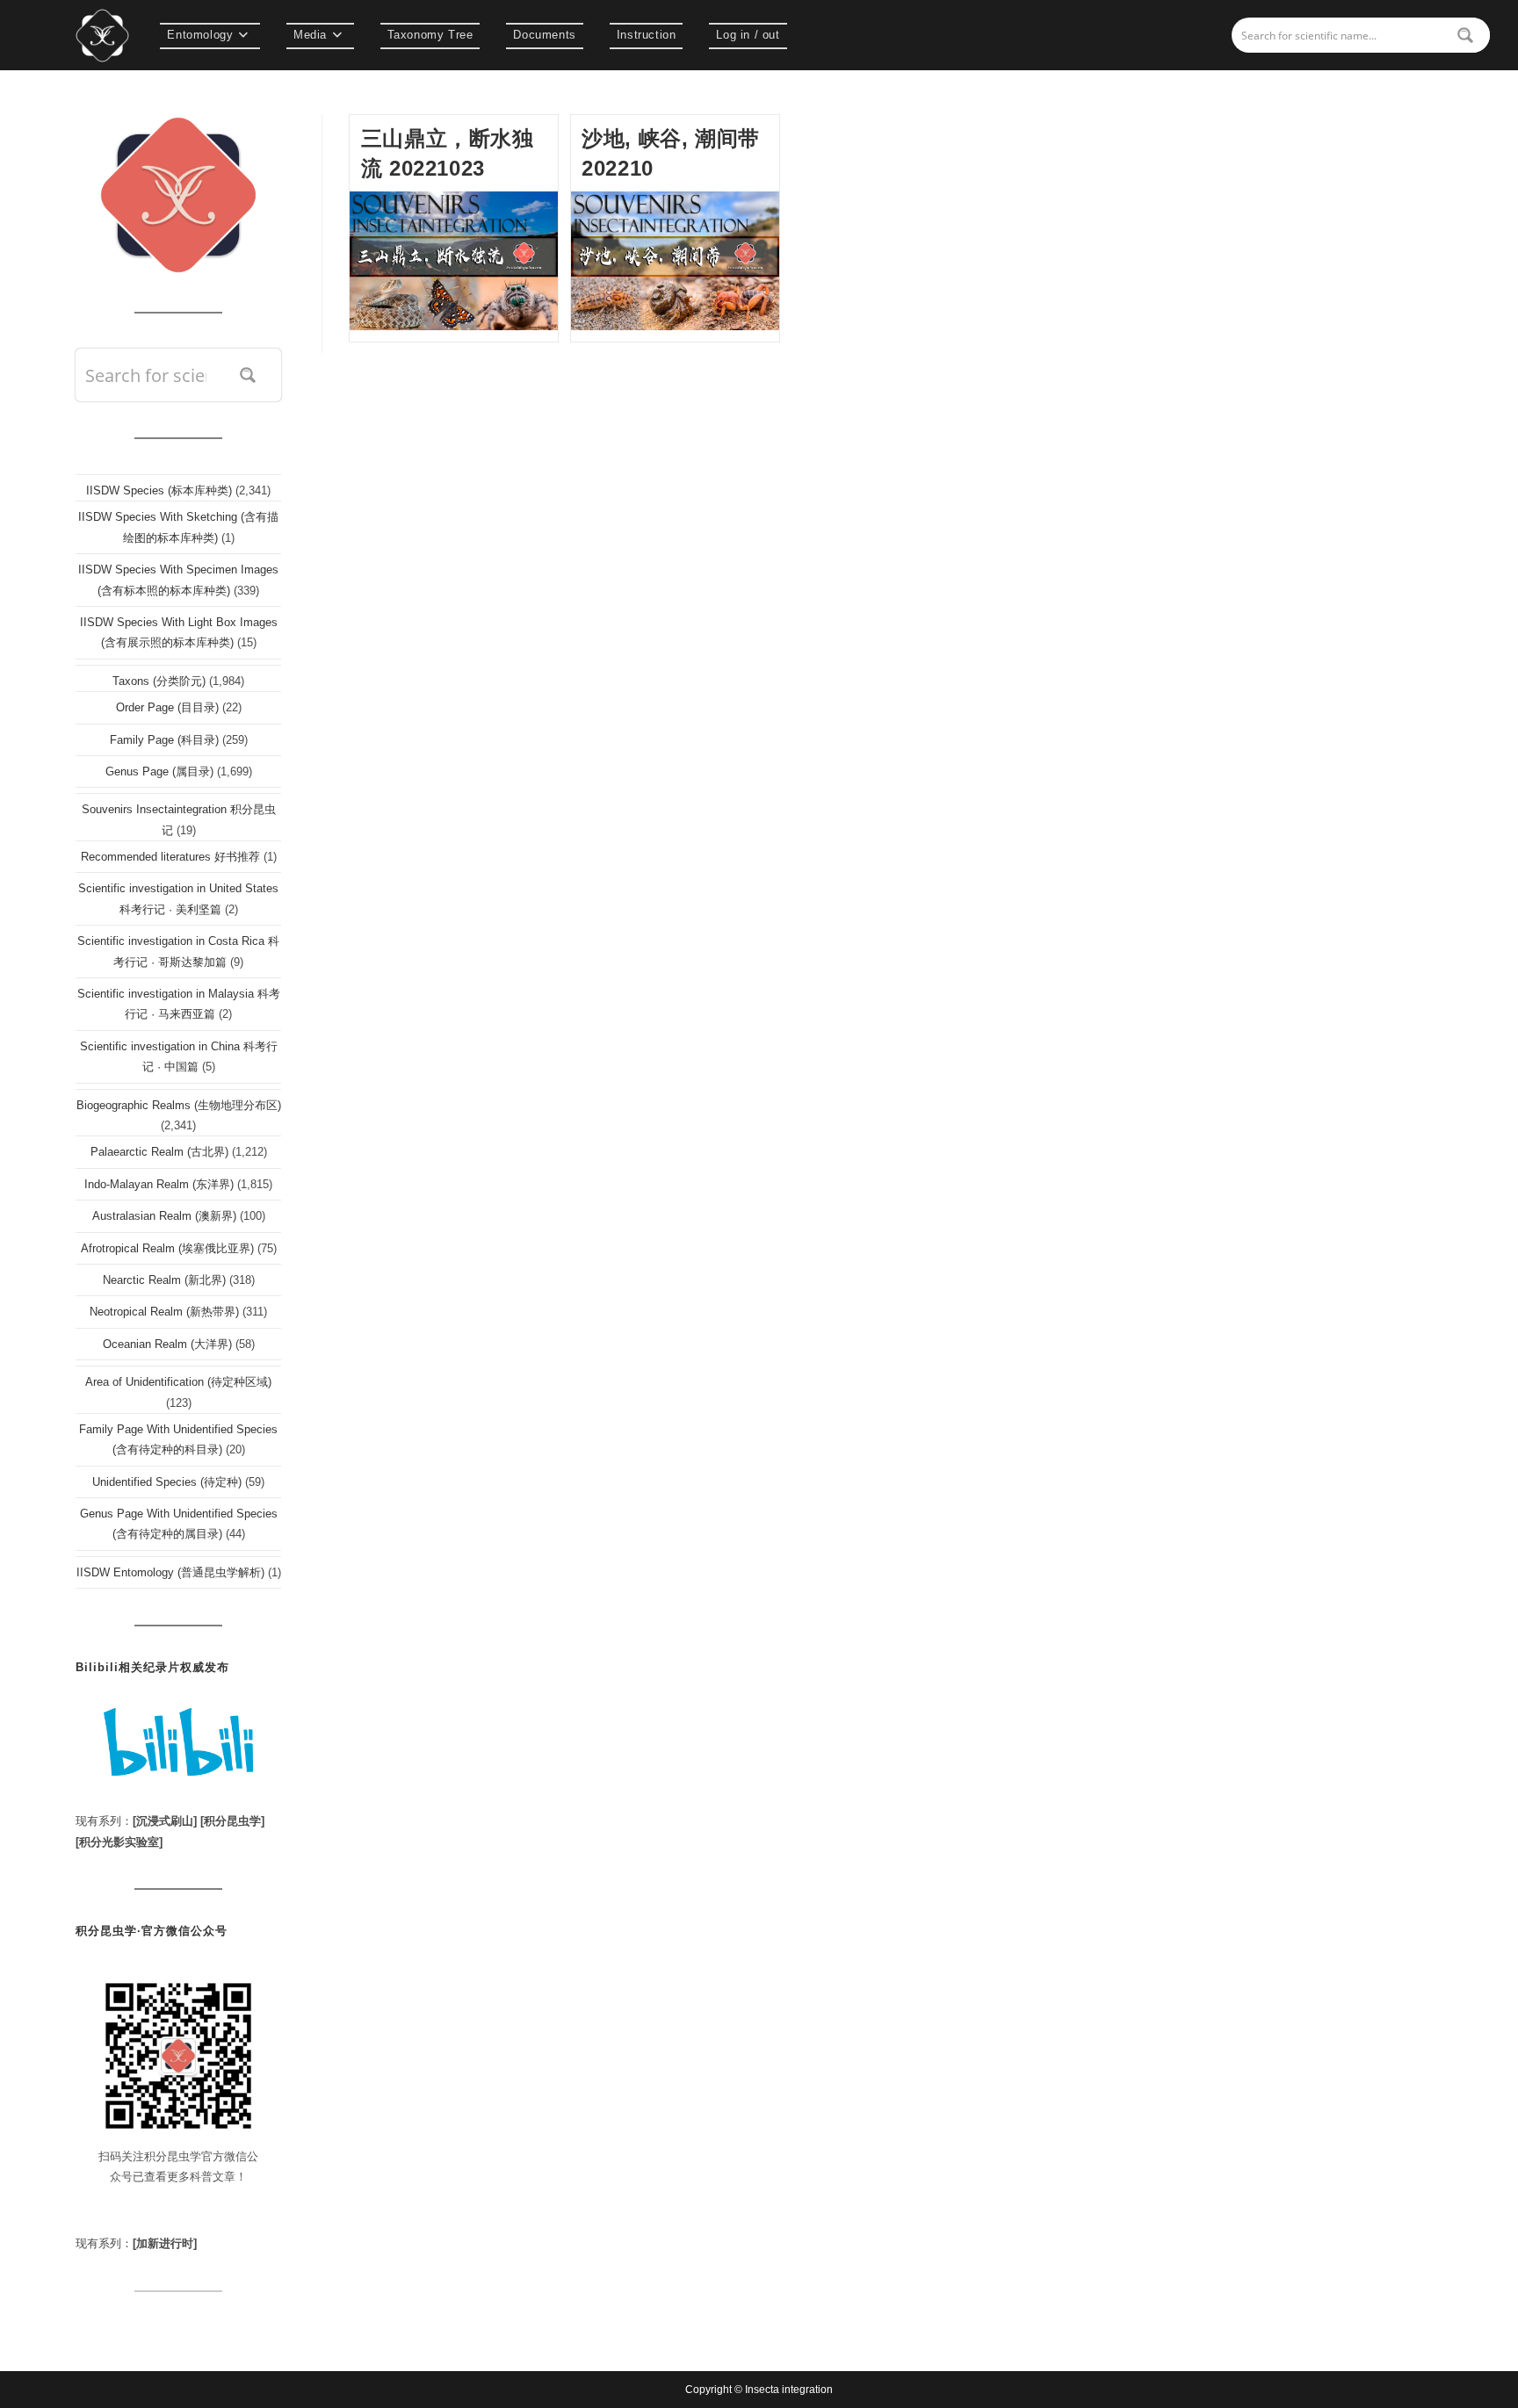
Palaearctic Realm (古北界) (159, 1152)
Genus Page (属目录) (159, 771)
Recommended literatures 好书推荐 (170, 857)
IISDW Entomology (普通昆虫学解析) (170, 1572)
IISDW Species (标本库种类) (159, 490)
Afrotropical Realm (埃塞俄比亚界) (167, 1248)
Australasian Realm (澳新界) (164, 1216)
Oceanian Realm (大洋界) (167, 1344)
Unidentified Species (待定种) (167, 1482)
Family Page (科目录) (164, 740)
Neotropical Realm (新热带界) (164, 1312)
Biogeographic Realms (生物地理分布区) (179, 1105)
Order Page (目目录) (167, 707)
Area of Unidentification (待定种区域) (178, 1382)
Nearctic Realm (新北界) (164, 1280)
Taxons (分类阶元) (159, 681)
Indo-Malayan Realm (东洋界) (159, 1184)
